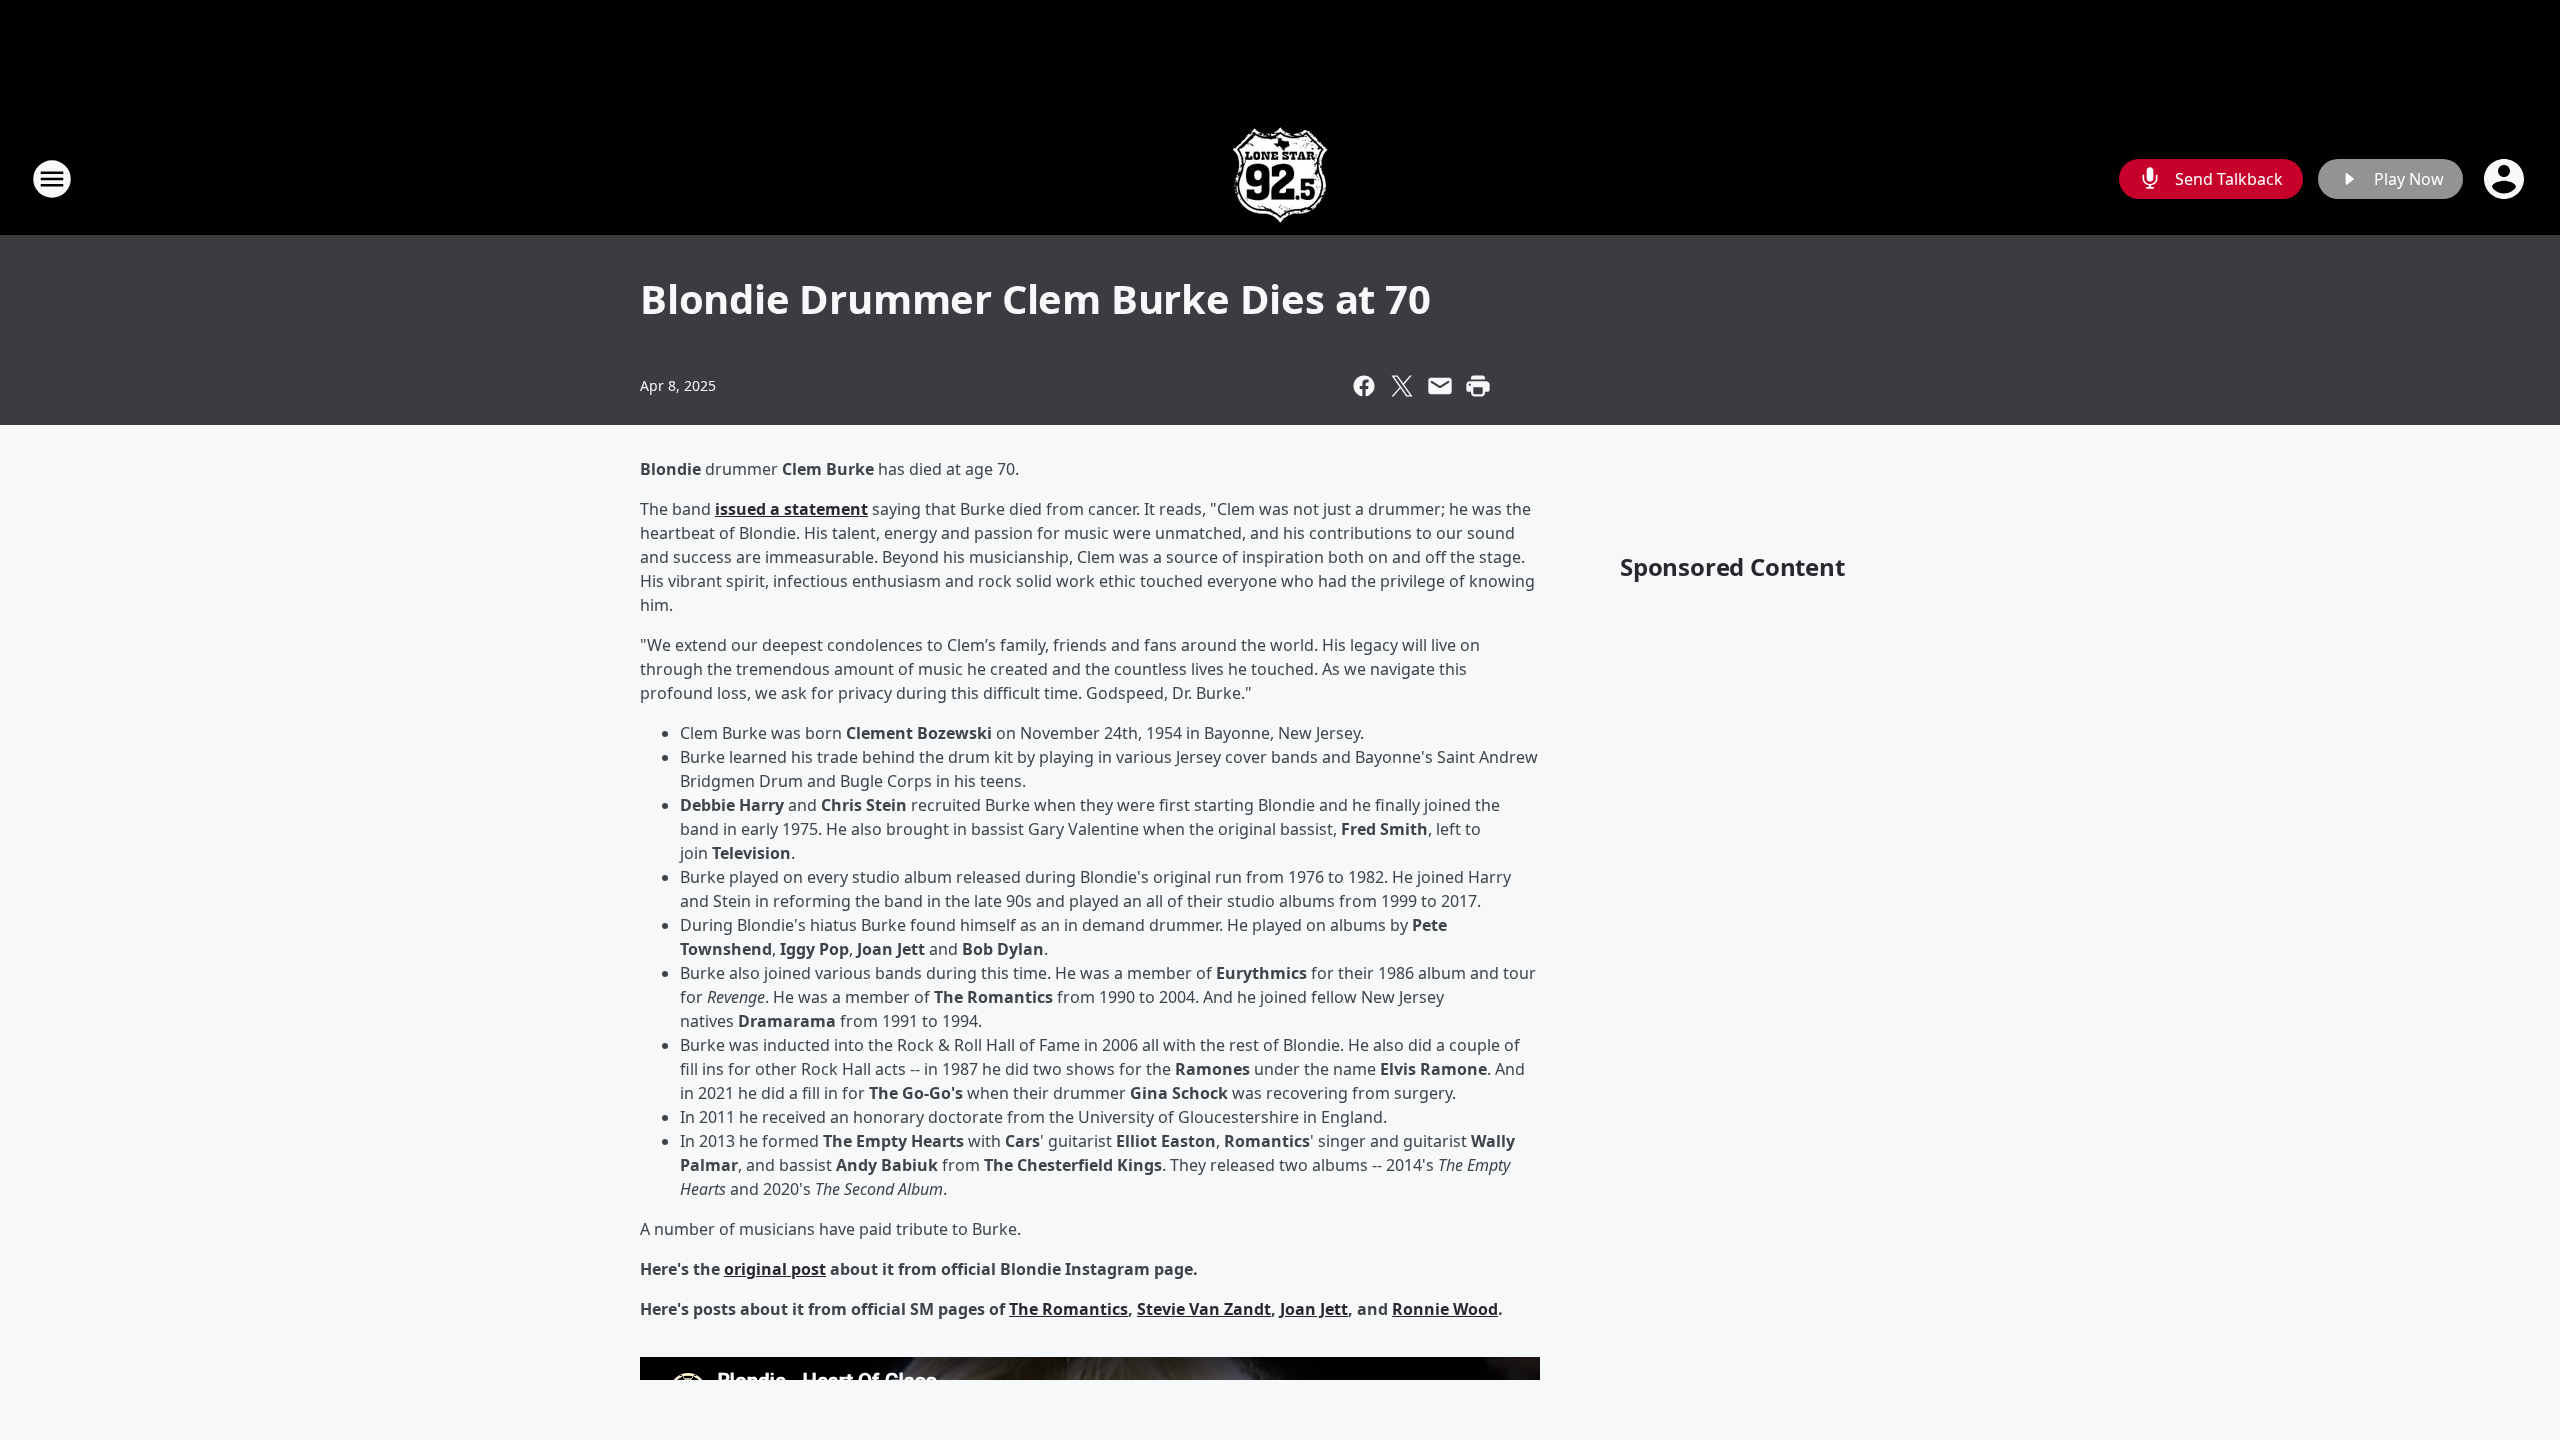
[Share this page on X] (1402, 386)
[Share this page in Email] (1440, 386)
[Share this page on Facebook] (1364, 386)
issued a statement (791, 509)
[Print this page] (1478, 386)
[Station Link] (1280, 178)
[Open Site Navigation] (52, 179)
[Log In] (2506, 179)
